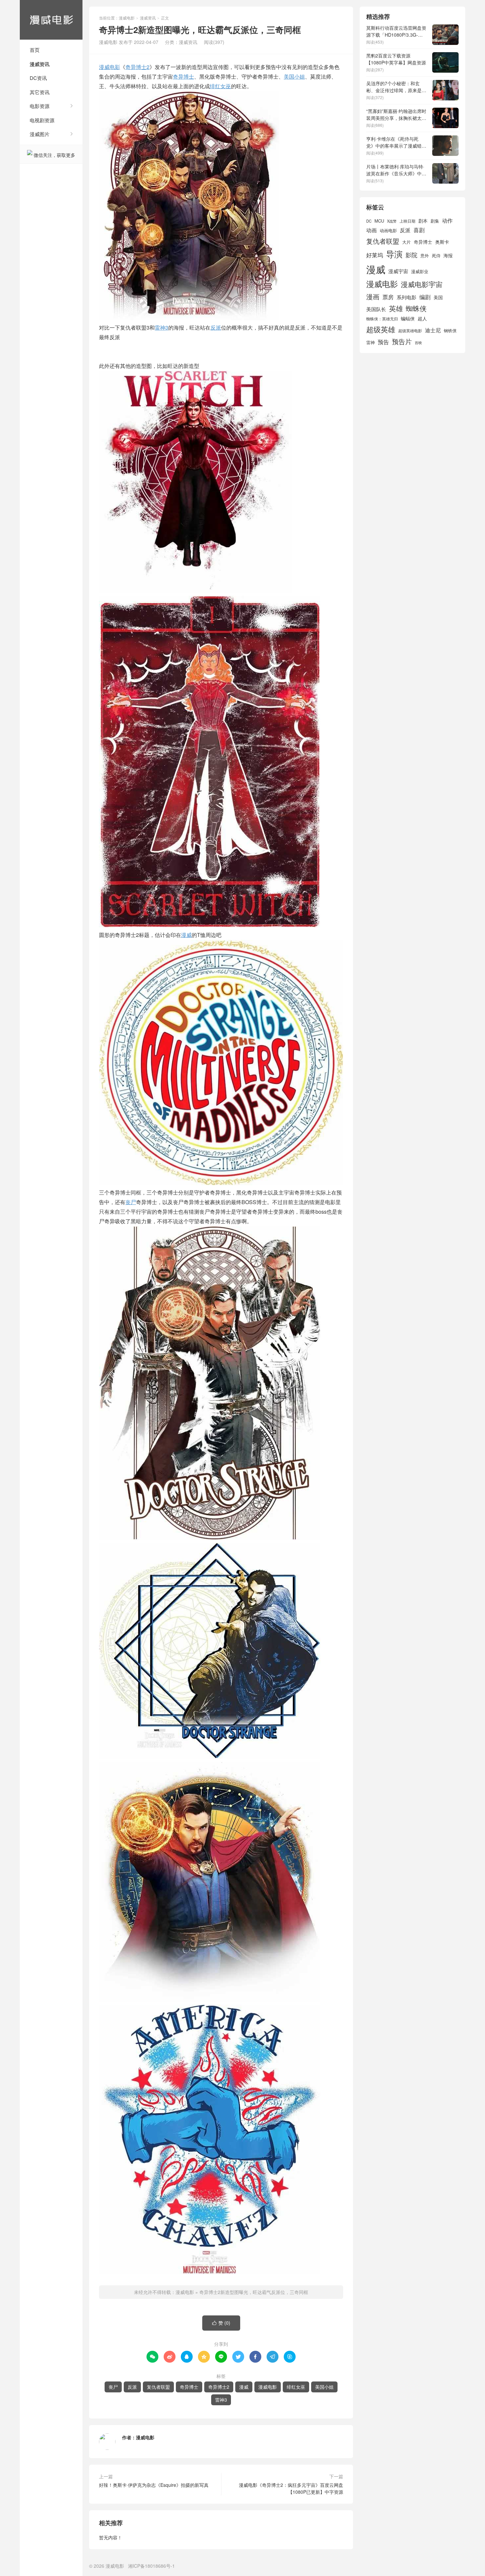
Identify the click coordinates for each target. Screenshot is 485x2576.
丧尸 (131, 1202)
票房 (388, 297)
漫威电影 (51, 20)
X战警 (392, 221)
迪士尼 (433, 330)
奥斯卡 (442, 242)
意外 (425, 256)
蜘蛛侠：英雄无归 (382, 319)
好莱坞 (375, 255)
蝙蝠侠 (408, 318)
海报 (448, 255)
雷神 (371, 342)
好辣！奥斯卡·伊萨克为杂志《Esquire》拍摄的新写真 (154, 2485)
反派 (216, 327)
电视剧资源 (42, 120)
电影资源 (40, 106)
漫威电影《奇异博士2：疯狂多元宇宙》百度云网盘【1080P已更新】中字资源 (291, 2488)
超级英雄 (381, 329)
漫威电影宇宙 (422, 284)
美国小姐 (294, 76)
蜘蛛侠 (416, 308)
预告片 (402, 341)
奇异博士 (183, 76)
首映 (418, 343)
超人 (422, 318)
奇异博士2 (137, 67)
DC (369, 221)
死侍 (436, 255)
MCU (379, 221)
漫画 (373, 296)
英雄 (396, 308)
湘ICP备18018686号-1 (151, 2566)
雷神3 (162, 327)
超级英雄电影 (410, 331)
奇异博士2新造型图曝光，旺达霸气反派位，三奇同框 (254, 2292)
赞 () (221, 2323)
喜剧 (419, 230)
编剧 (425, 297)
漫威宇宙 (398, 271)
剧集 (435, 221)
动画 (372, 230)
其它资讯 (40, 92)
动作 (447, 220)
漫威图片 (40, 134)
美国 (438, 297)
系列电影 (406, 297)
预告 (383, 342)
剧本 (423, 221)
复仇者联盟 (158, 2387)
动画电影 (388, 231)
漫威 (186, 935)
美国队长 (376, 309)
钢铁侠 (450, 330)
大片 (406, 242)
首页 (35, 50)
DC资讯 (38, 78)
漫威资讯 (40, 64)
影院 (411, 255)
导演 (394, 254)
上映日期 (407, 221)
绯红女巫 (220, 86)
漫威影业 (420, 271)
